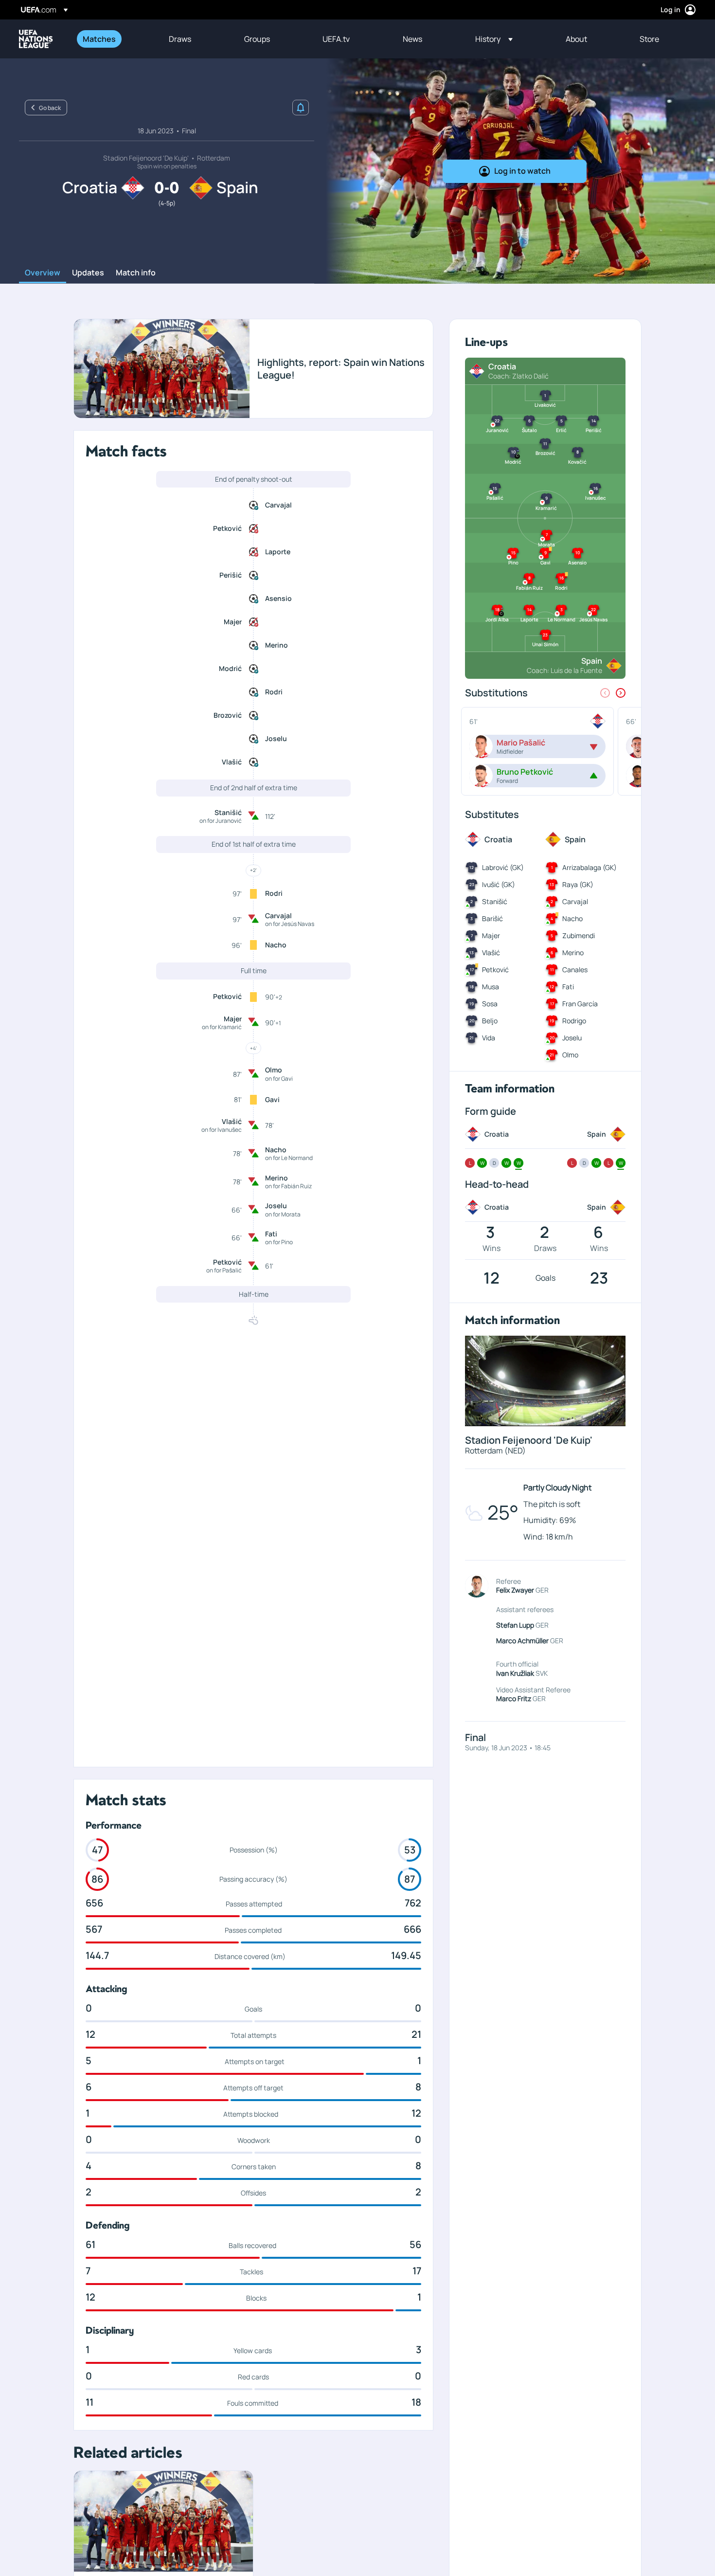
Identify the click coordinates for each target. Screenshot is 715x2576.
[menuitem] (114, 39)
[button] (494, 39)
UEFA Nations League (36, 39)
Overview (43, 273)
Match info (136, 273)
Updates (88, 273)
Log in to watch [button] (522, 171)
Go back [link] (50, 108)
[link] (99, 39)
